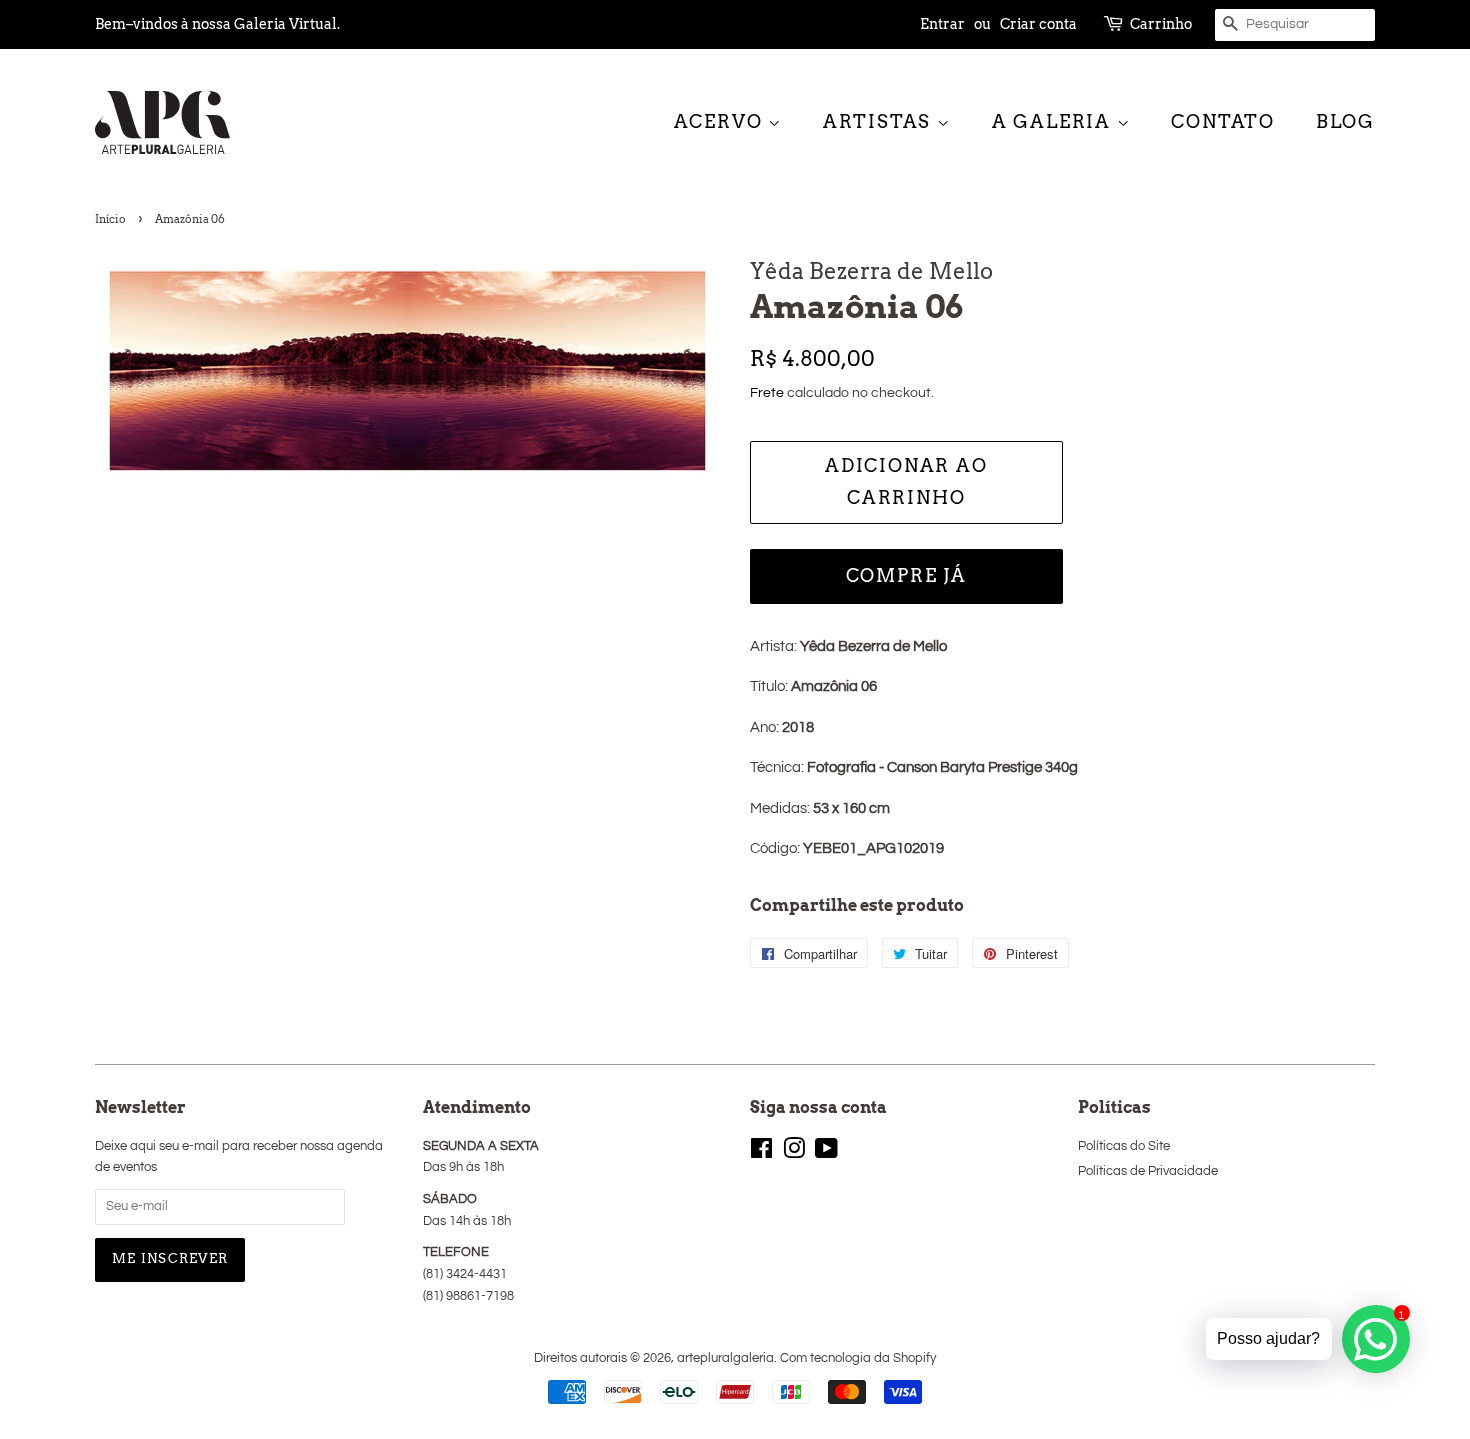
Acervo (721, 121)
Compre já (906, 575)
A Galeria (1054, 121)
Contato (1223, 121)
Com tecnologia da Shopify (858, 1358)
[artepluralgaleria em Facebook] (761, 1153)
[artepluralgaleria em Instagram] (794, 1153)
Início (110, 219)
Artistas (880, 121)
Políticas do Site (1124, 1146)
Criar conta (1038, 24)
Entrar (942, 24)
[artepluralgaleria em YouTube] (826, 1153)
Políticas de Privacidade (1148, 1171)
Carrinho (1161, 24)
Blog (1345, 121)
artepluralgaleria (725, 1358)
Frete (767, 393)
